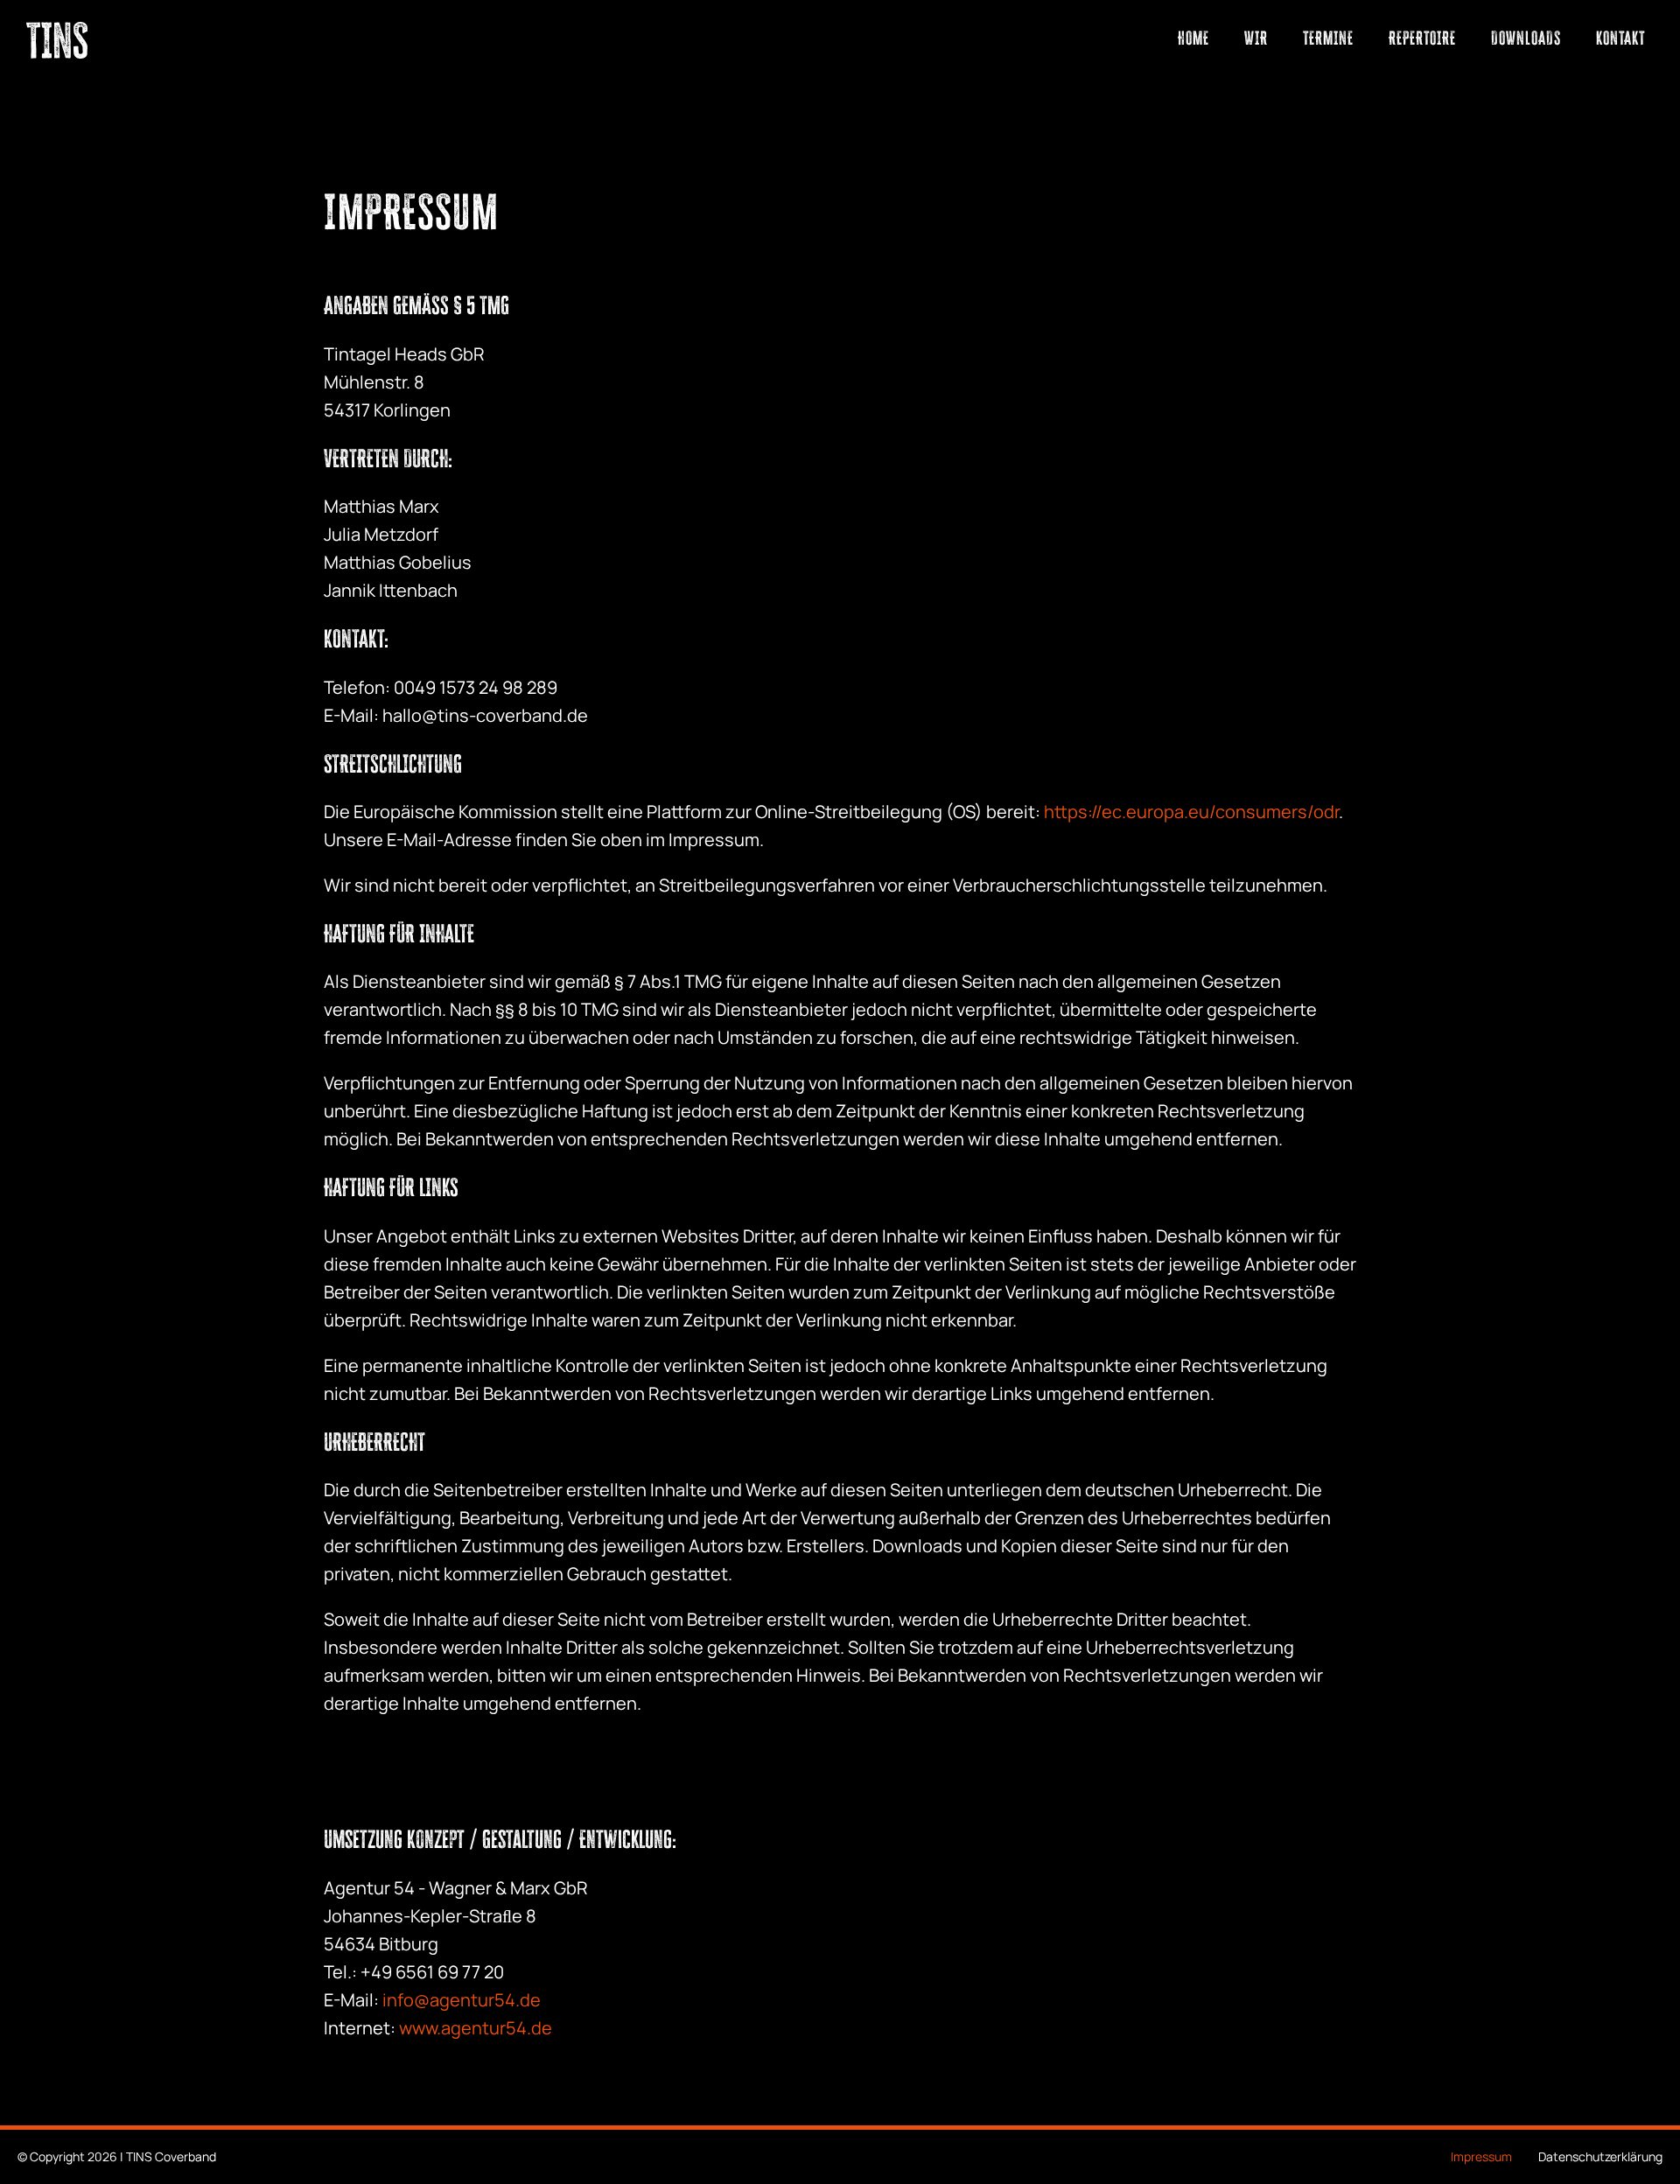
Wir (1256, 38)
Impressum (1481, 2156)
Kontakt (1620, 38)
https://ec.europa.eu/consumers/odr (1191, 812)
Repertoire (1422, 38)
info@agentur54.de (460, 2000)
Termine (1328, 38)
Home (1193, 38)
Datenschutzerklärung (1600, 2156)
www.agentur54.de (476, 2028)
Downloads (1526, 38)
